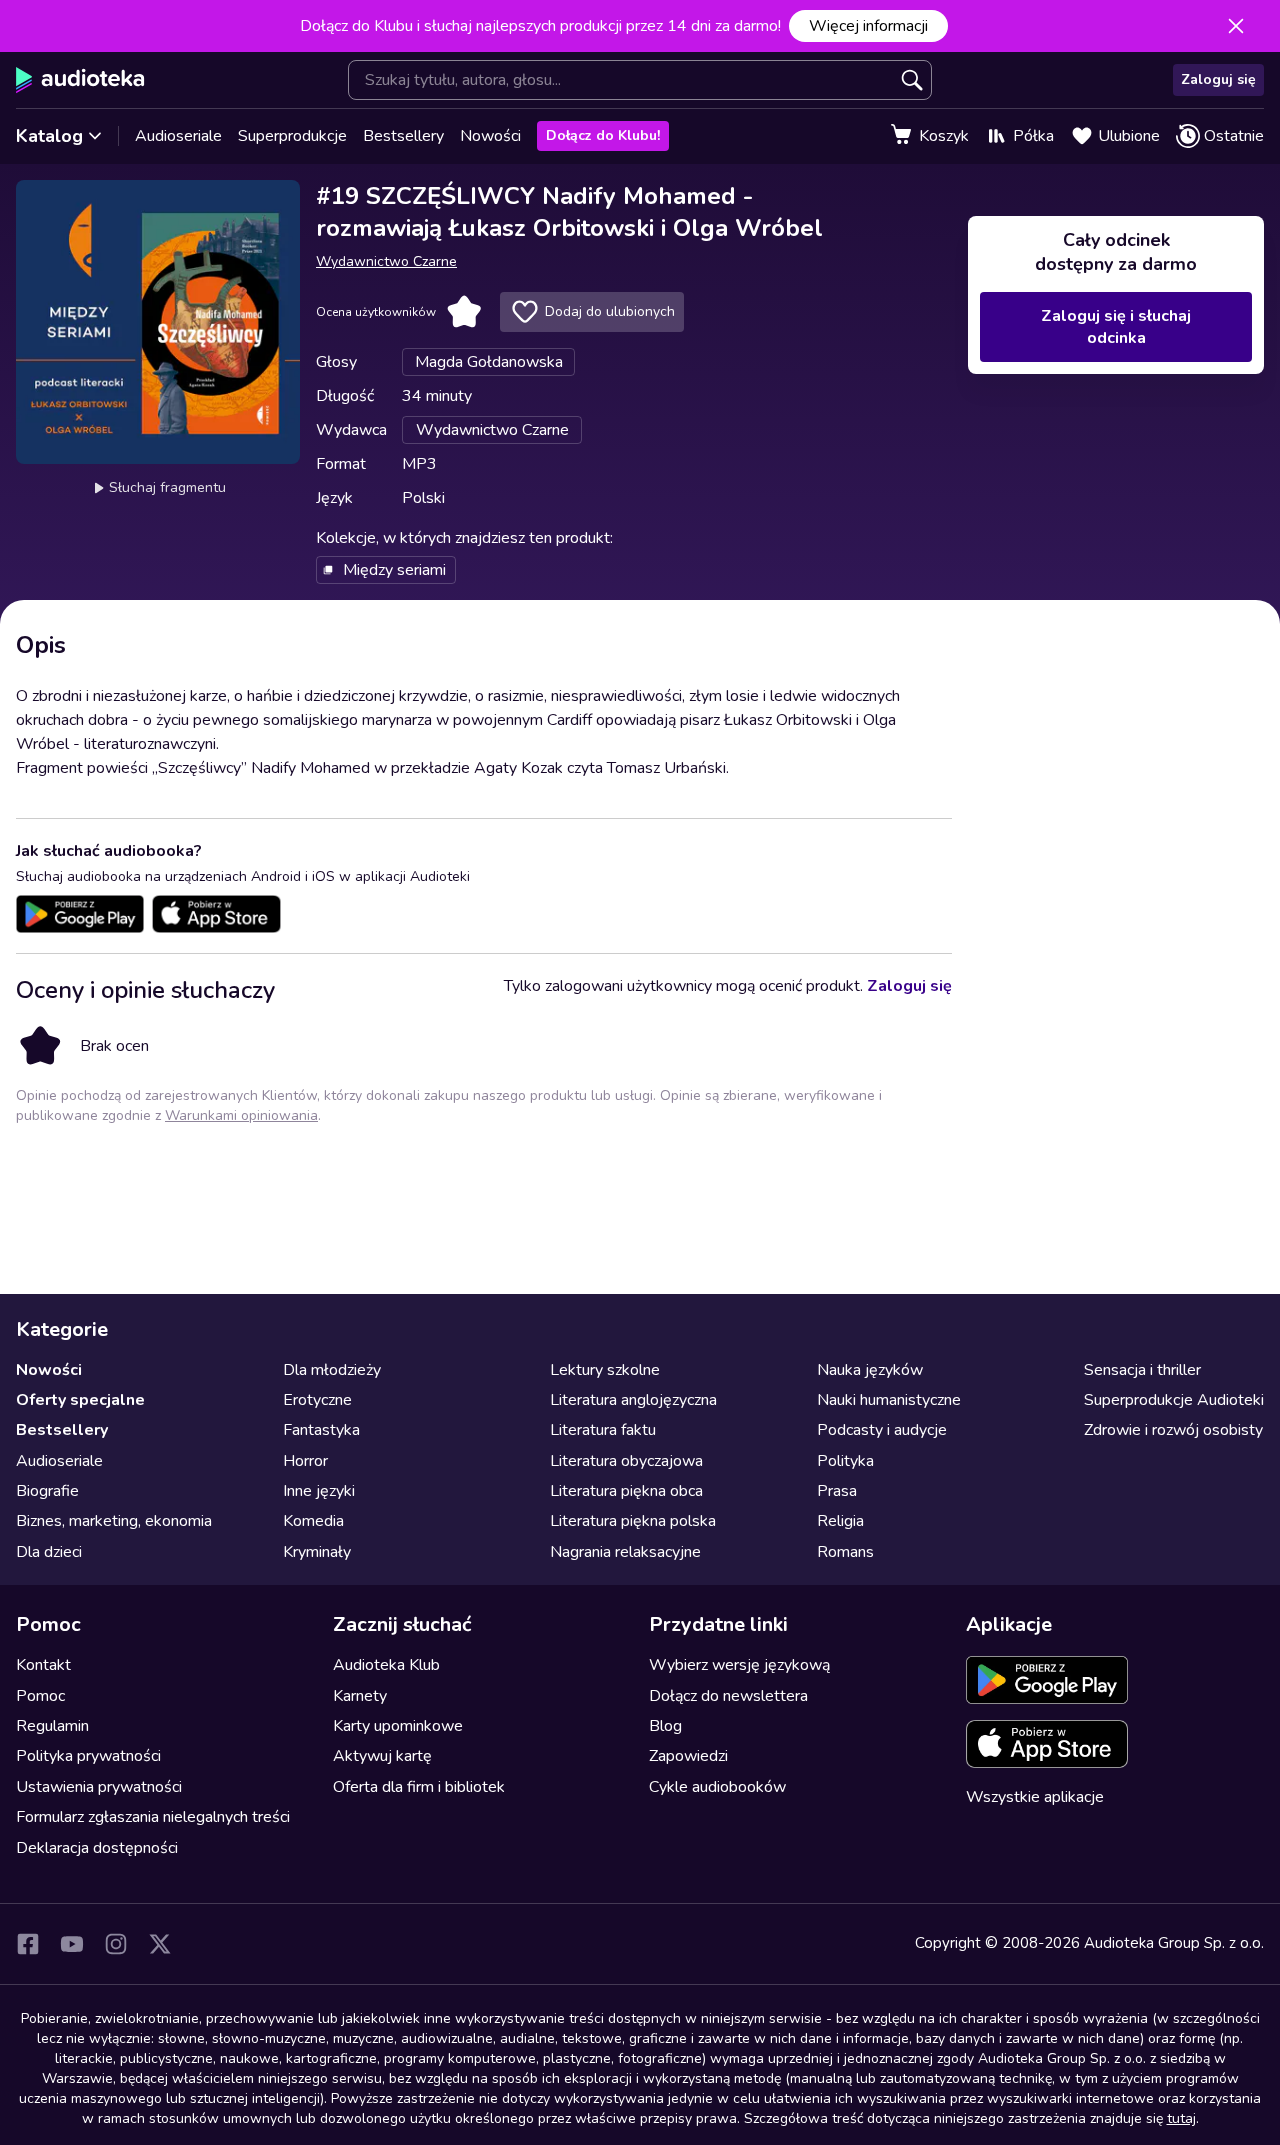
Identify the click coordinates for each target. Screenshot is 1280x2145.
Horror (305, 1461)
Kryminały (317, 1552)
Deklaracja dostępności (97, 1848)
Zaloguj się (1218, 79)
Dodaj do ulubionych (610, 311)
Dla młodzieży (332, 1370)
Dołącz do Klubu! (603, 135)
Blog (665, 1726)
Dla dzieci (49, 1552)
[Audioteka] (80, 80)
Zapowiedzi (688, 1756)
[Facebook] (28, 1944)
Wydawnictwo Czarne (386, 261)
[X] (160, 1944)
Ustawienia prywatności (99, 1787)
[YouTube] (72, 1944)
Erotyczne (317, 1400)
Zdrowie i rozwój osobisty (1173, 1430)
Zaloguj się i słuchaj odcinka (1116, 327)
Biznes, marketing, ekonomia (114, 1521)
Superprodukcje (292, 136)
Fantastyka (321, 1430)
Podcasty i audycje (882, 1430)
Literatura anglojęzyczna (633, 1400)
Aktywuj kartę (382, 1756)
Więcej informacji (868, 26)
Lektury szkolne (605, 1370)
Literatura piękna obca (626, 1491)
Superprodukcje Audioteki (1174, 1400)
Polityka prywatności (88, 1756)
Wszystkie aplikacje (1035, 1797)
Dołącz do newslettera (728, 1696)
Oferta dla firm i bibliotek (419, 1787)
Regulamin (52, 1726)
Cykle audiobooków (717, 1787)
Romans (845, 1552)
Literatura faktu (603, 1430)
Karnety (360, 1696)
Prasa (837, 1491)
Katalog (49, 136)
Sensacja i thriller (1142, 1370)
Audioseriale (178, 136)
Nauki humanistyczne (889, 1400)
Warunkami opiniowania (241, 1115)
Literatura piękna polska (633, 1521)
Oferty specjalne (80, 1400)
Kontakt (43, 1665)
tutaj (1181, 2118)
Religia (840, 1521)
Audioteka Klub (386, 1665)
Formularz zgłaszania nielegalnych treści (153, 1817)
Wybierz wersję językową (739, 1665)
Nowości (490, 136)
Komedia (313, 1521)
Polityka (845, 1461)
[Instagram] (116, 1944)
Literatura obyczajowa (626, 1461)
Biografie (47, 1491)
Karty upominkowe (398, 1726)
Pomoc (40, 1696)
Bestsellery (403, 136)
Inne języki (319, 1491)
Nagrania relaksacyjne (625, 1552)
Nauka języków (870, 1370)
